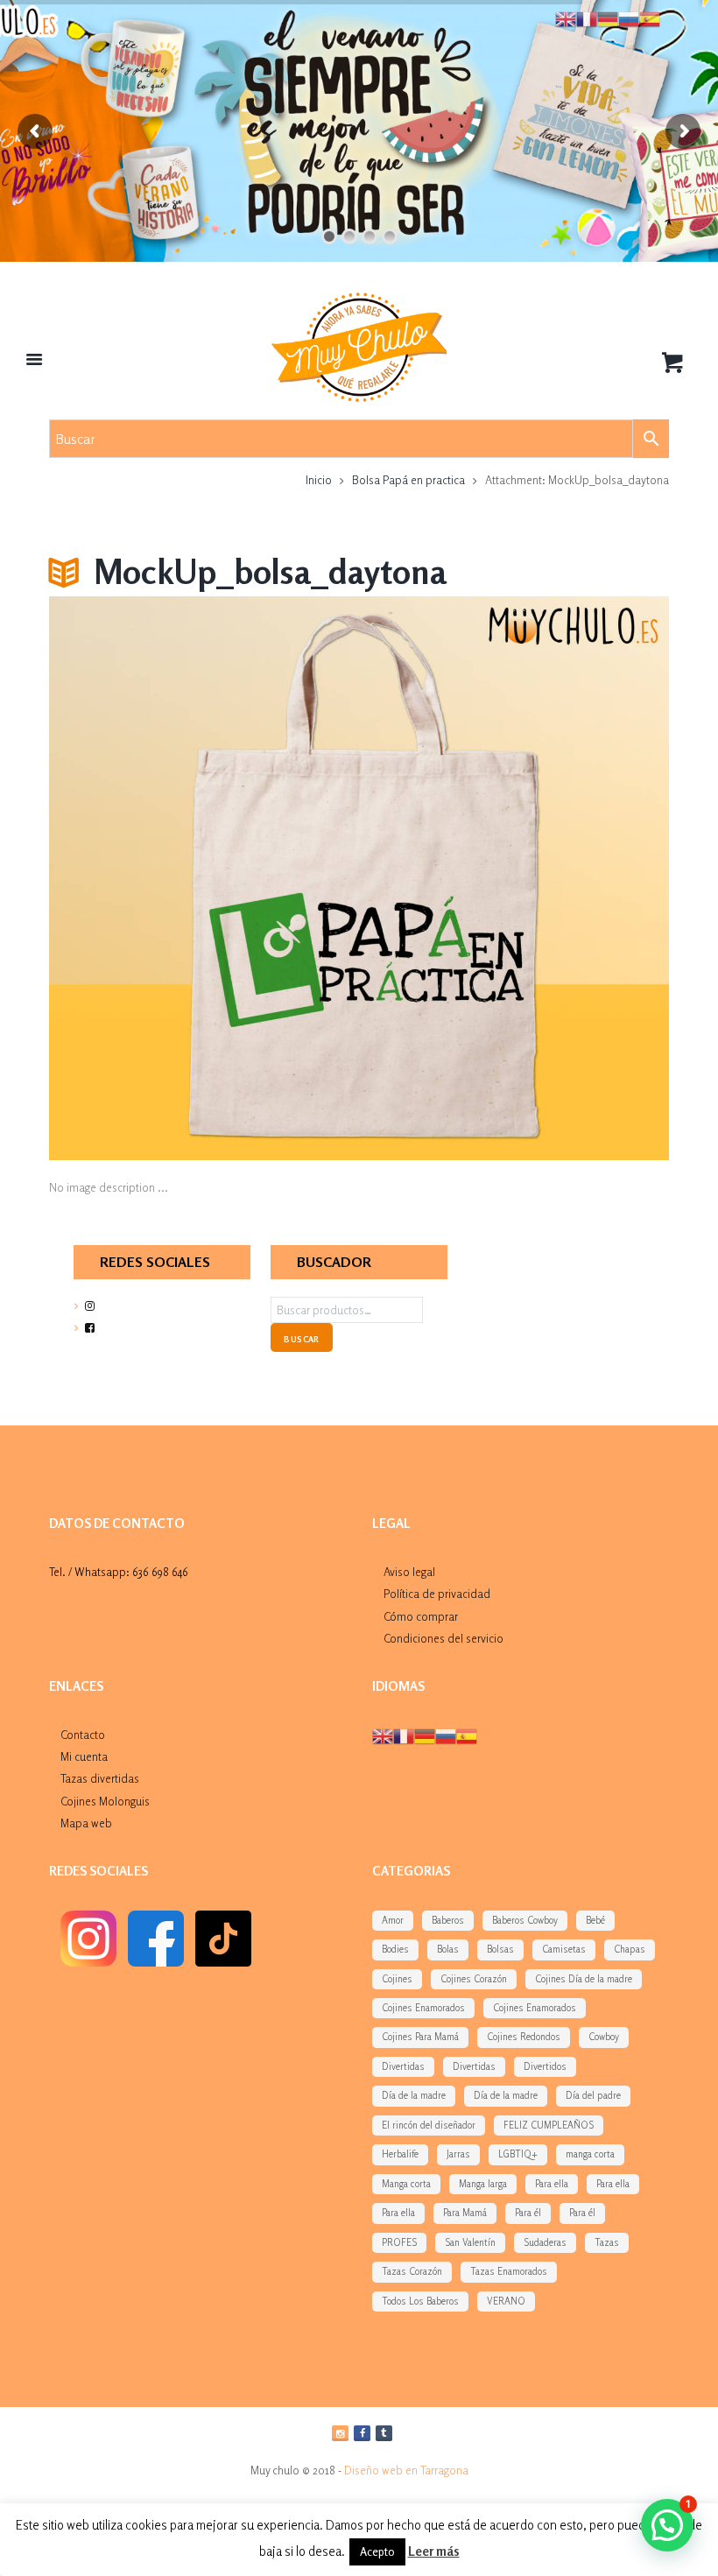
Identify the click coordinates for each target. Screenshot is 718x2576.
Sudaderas (545, 2242)
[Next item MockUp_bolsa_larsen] (514, 878)
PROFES (399, 2242)
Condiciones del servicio (443, 1638)
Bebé (595, 1920)
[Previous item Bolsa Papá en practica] (204, 878)
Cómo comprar (421, 1616)
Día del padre (593, 2095)
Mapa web (86, 1823)
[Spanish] (467, 1735)
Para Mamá (465, 2213)
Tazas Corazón (412, 2271)
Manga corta (406, 2184)
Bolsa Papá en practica (408, 480)
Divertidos (545, 2066)
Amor (393, 1920)
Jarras (458, 2154)
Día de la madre (414, 2095)
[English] (383, 1735)
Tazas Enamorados (509, 2271)
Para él (528, 2213)
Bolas (448, 1949)
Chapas (630, 1949)
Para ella (552, 2184)
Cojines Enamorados (423, 2008)
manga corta (590, 2154)
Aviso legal (409, 1572)
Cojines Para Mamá (420, 2037)
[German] (425, 1735)
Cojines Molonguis (105, 1801)
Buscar (301, 1339)
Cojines (397, 1979)
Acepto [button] (377, 2551)
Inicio (319, 480)
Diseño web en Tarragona (406, 2470)
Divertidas (403, 2066)
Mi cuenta (84, 1756)
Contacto (83, 1735)
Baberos (448, 1920)
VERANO (506, 2301)
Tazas (607, 2242)
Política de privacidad (437, 1594)
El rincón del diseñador (429, 2125)
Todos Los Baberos (420, 2301)
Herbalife (400, 2154)
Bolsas (500, 1949)
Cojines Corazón (474, 1979)
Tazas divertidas (100, 1778)
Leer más (434, 2551)
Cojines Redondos (524, 2037)
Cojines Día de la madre (584, 1979)
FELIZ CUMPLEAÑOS (549, 2125)
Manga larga (483, 2184)
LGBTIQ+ (518, 2154)
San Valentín (470, 2242)
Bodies (395, 1949)
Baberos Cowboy (525, 1920)
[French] (404, 1735)
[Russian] (446, 1735)
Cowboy (604, 2037)
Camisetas (564, 1949)
